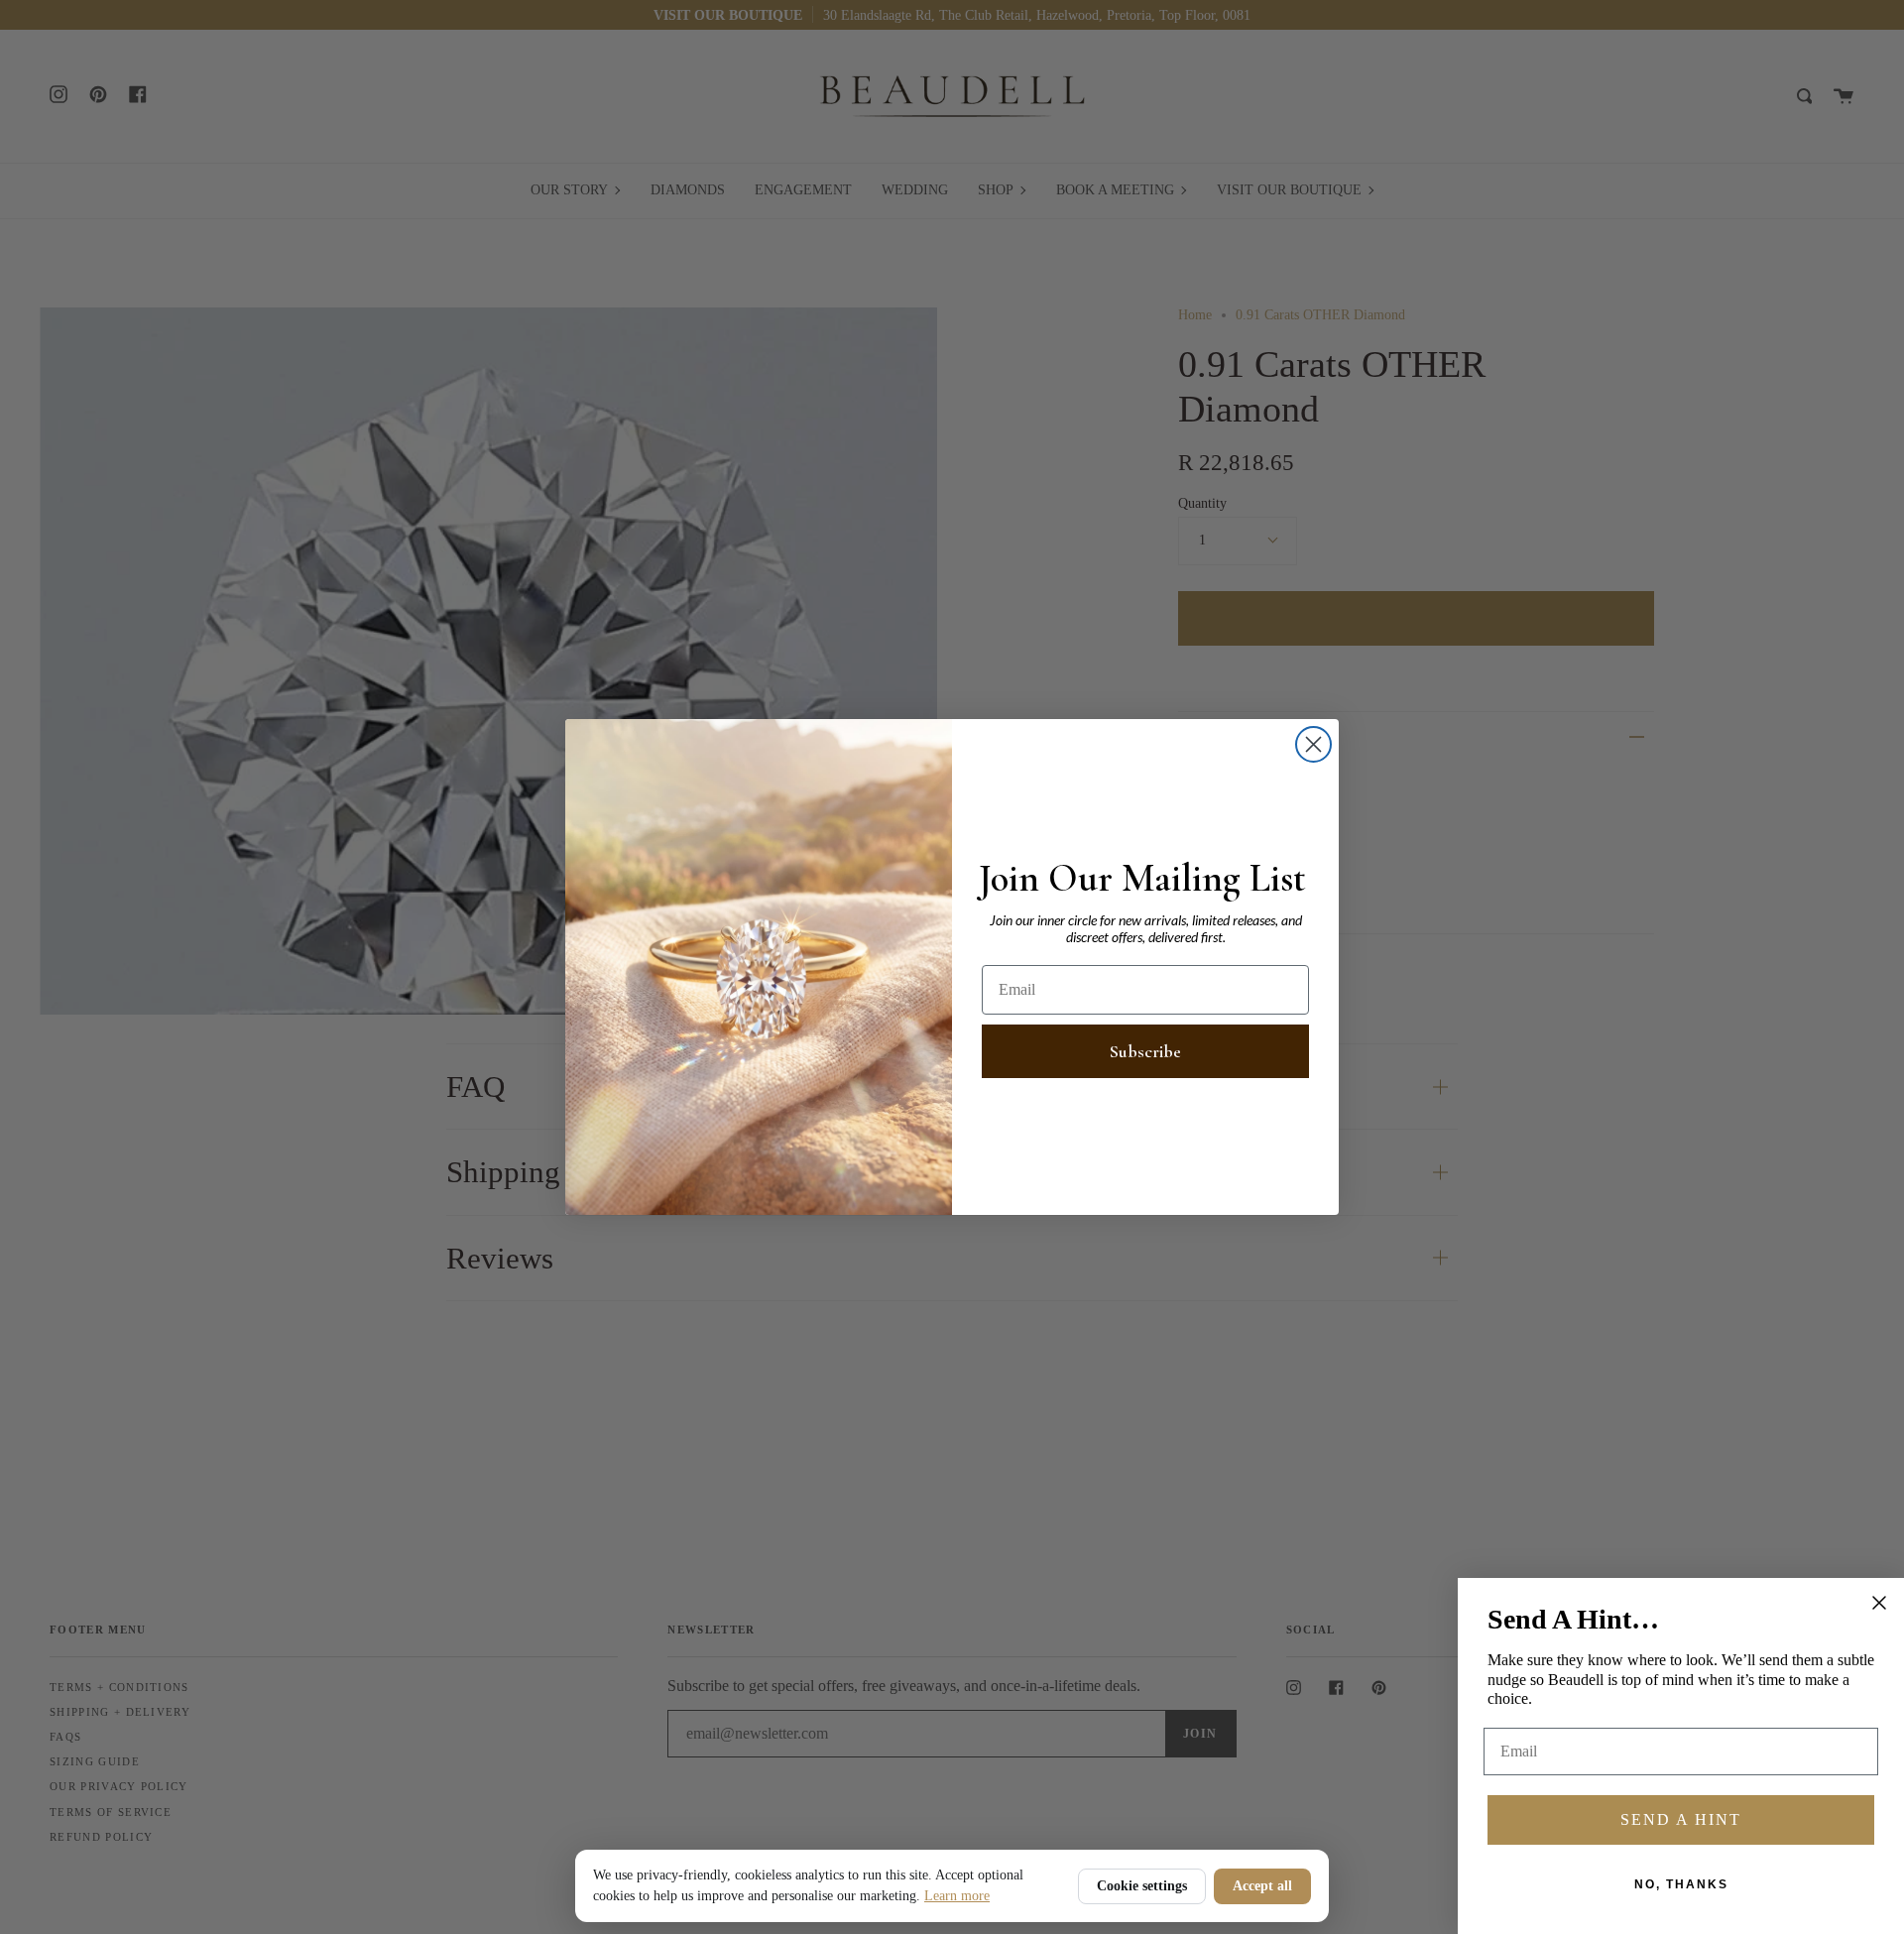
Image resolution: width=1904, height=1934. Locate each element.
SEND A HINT (1681, 1819)
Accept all (1262, 1886)
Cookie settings (1142, 1886)
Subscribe (1145, 1051)
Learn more (957, 1896)
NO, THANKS (1681, 1884)
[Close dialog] (1313, 744)
